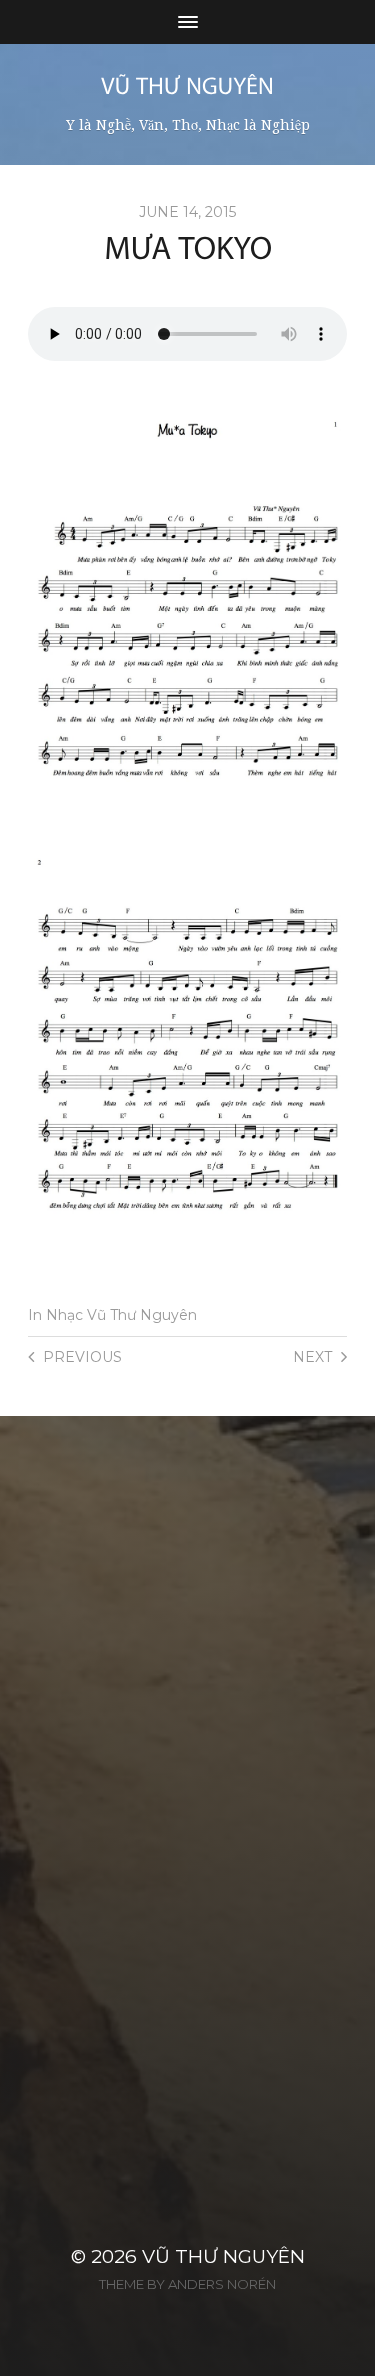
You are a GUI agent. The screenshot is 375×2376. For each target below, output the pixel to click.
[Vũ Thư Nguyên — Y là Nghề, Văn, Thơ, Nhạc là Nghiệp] (187, 85)
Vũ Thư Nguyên (223, 2256)
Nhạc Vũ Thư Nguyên (121, 1315)
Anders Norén (222, 2284)
